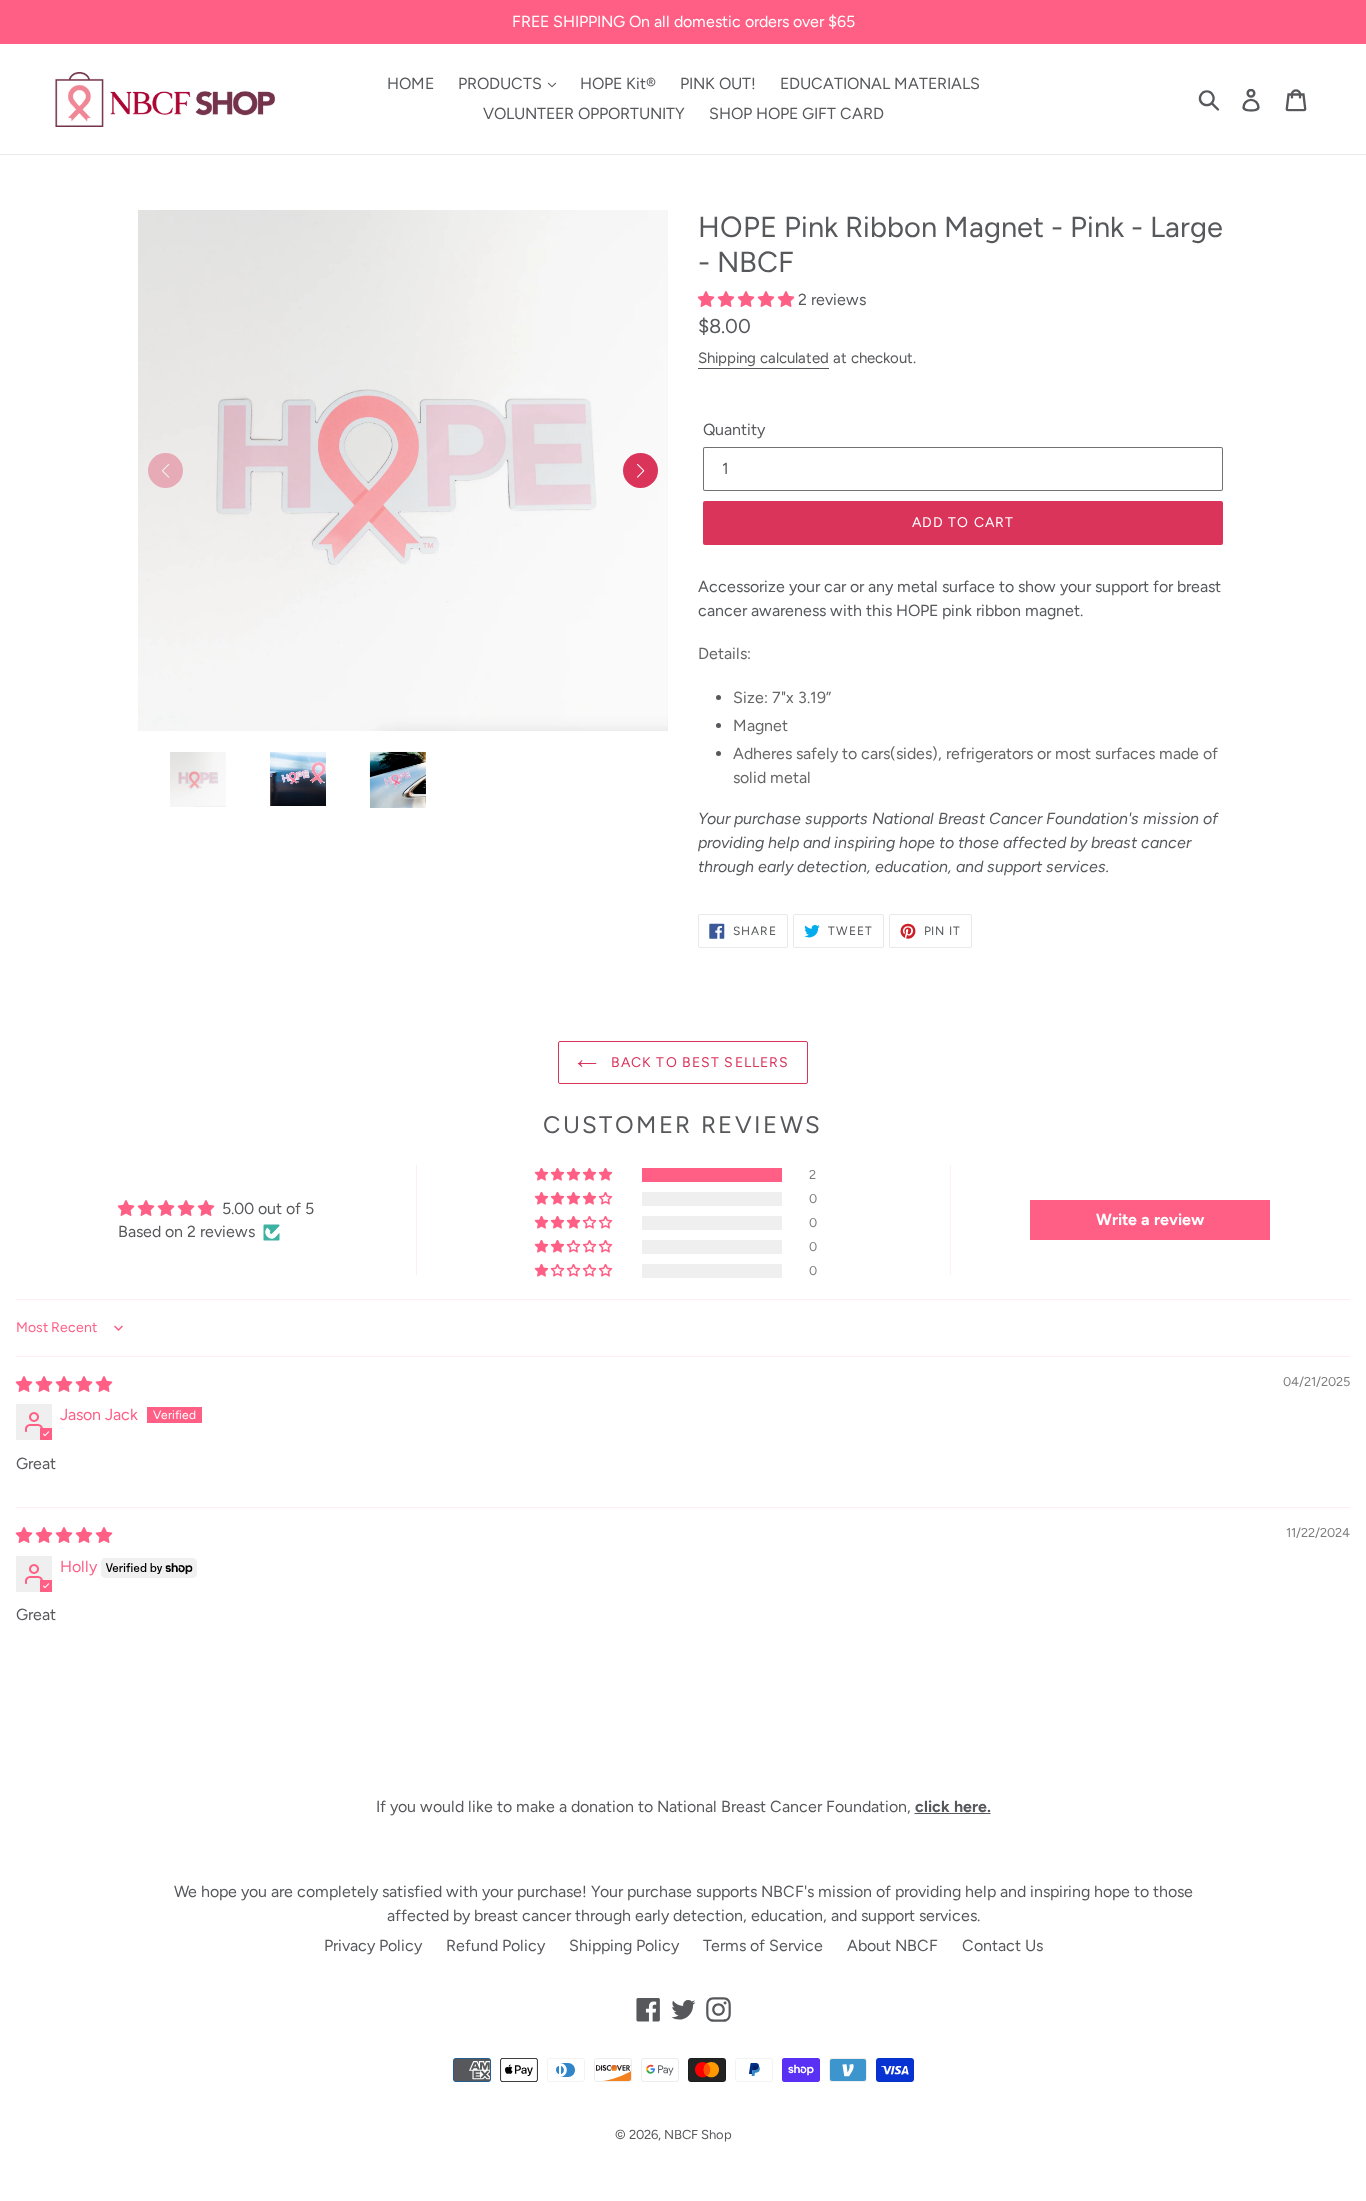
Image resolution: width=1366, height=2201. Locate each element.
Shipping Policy (624, 1945)
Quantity (734, 429)
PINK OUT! (718, 83)
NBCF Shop (698, 2134)
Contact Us (1002, 1945)
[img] (64, 1384)
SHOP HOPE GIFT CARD (796, 113)
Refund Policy (495, 1945)
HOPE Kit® (618, 83)
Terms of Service (763, 1945)
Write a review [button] (1150, 1219)
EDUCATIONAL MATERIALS (880, 83)
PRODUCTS (502, 83)
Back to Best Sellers (698, 1062)
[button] (640, 470)
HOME (410, 83)
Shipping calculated (763, 358)
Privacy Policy (373, 1945)
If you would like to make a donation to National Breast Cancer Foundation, (683, 1806)
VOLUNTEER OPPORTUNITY (584, 113)
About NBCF (892, 1945)
